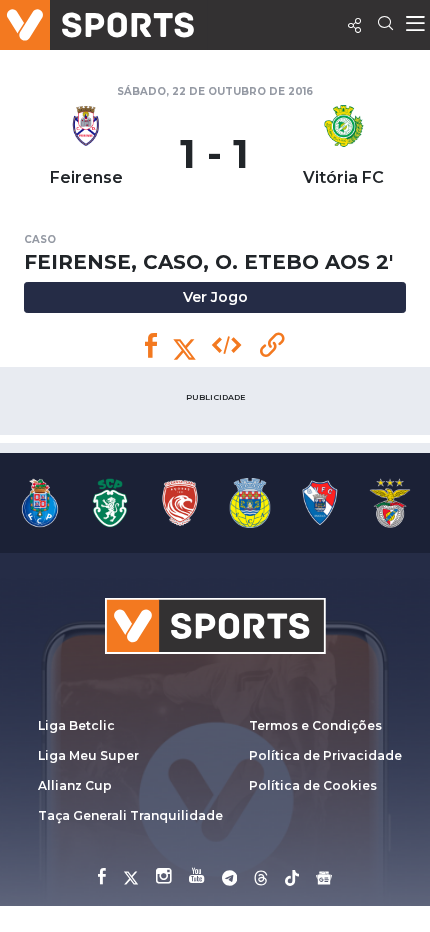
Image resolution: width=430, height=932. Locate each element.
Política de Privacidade (325, 755)
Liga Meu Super (88, 755)
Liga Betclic (76, 725)
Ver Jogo (215, 297)
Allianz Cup (75, 785)
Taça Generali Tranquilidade (130, 815)
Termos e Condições (315, 725)
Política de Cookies (313, 785)
